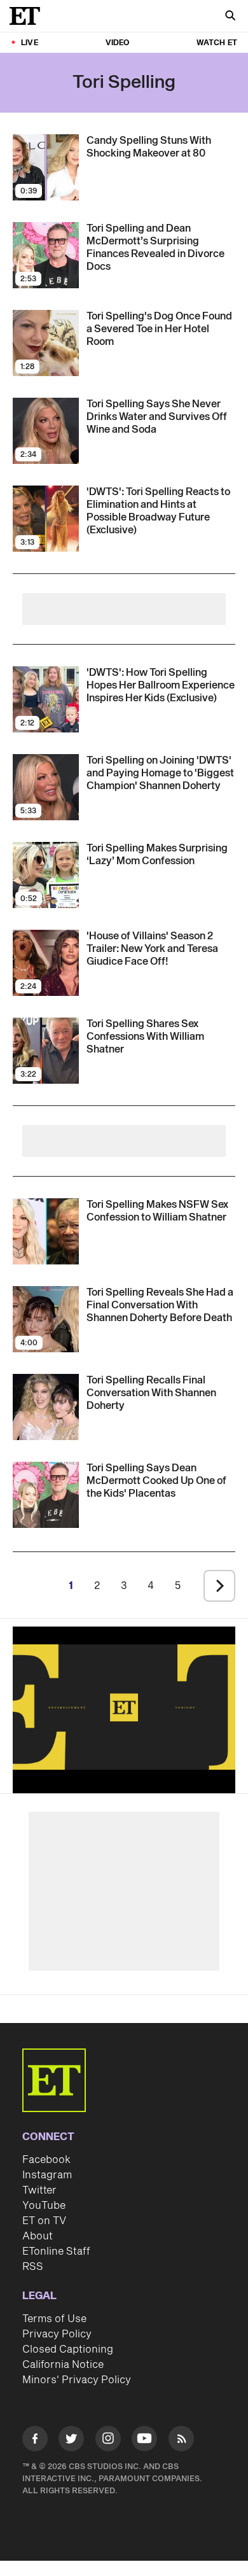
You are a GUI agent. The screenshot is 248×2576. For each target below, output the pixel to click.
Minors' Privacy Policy (77, 2380)
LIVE (30, 43)
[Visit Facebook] (35, 2441)
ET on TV (44, 2221)
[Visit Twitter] (71, 2441)
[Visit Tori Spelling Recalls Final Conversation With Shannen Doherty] (46, 1407)
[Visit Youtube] (144, 2439)
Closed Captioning (68, 2349)
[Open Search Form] (230, 17)
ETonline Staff (56, 2251)
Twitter (39, 2190)
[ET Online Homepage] (29, 16)
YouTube (44, 2206)
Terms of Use (54, 2319)
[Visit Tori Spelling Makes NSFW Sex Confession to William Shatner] (46, 1231)
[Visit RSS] (181, 2441)
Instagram (47, 2175)
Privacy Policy (57, 2334)
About (38, 2236)
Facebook (46, 2160)
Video (118, 43)
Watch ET (217, 43)
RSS (33, 2267)
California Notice (63, 2365)
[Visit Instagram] (108, 2441)
